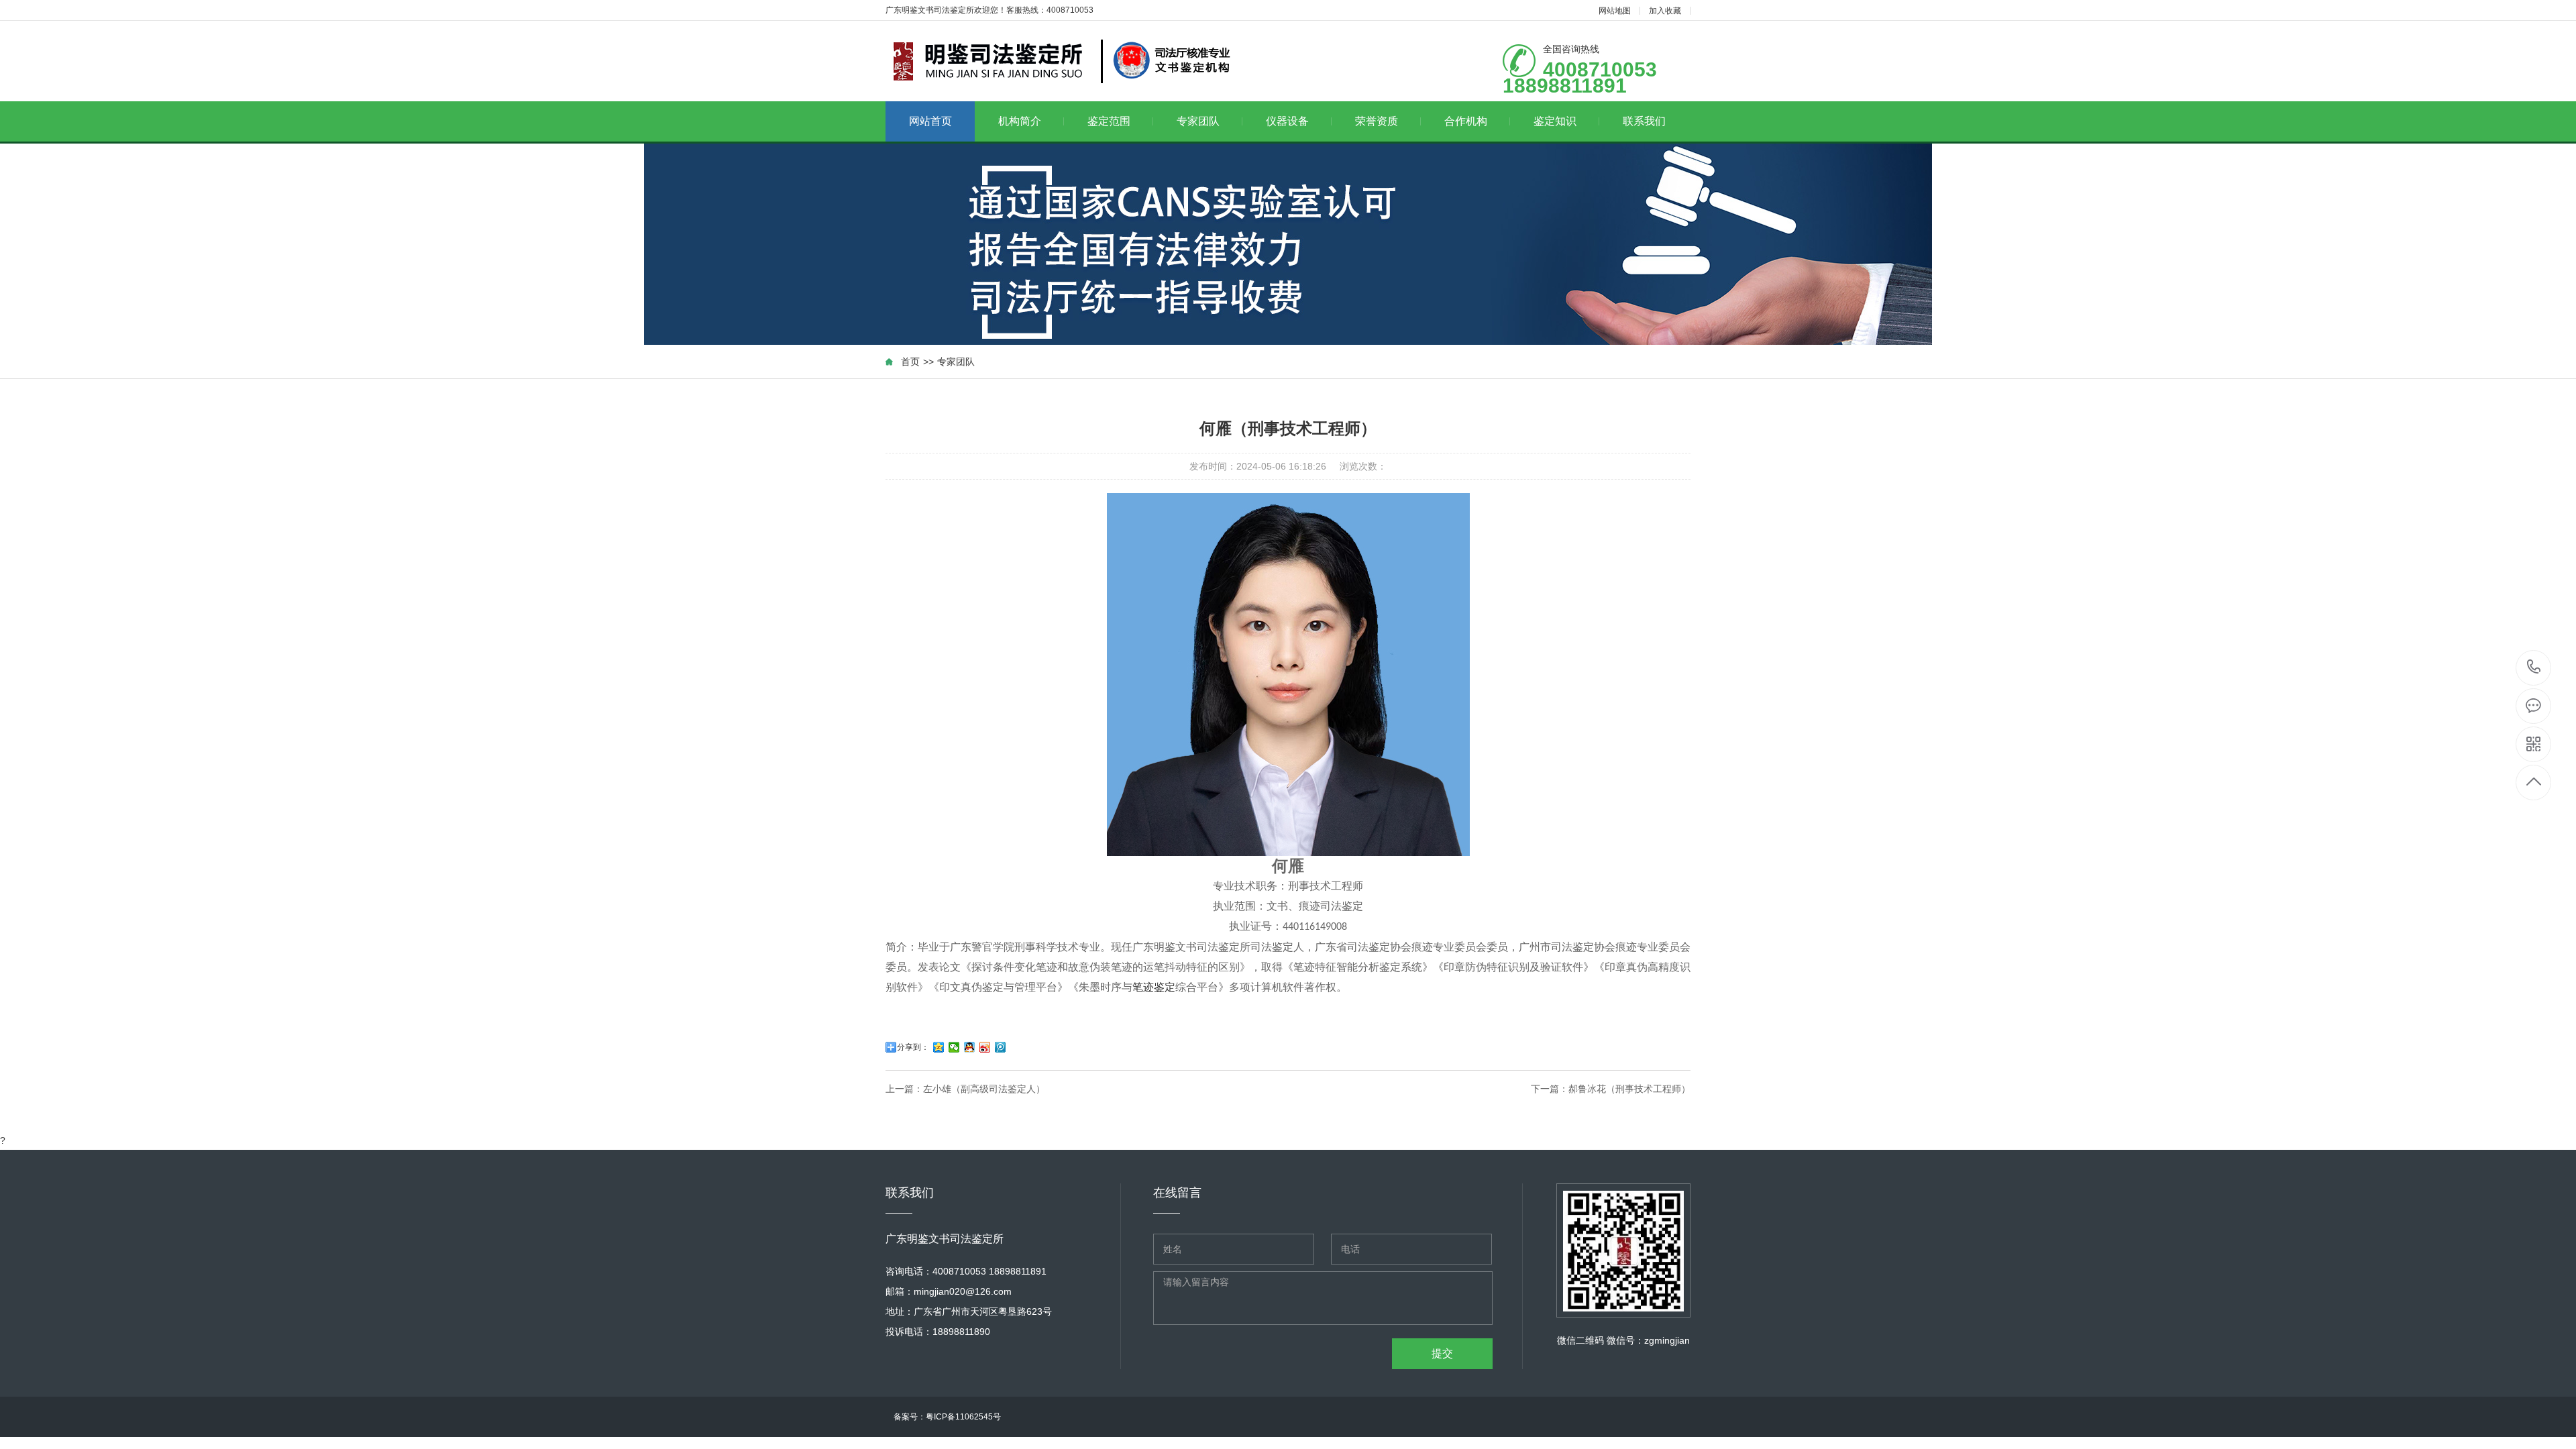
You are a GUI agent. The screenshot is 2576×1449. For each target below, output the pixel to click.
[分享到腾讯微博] (1001, 1047)
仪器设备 (1287, 121)
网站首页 (930, 121)
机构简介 (1020, 121)
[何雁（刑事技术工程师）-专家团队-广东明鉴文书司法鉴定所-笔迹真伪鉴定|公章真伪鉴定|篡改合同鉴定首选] (1058, 61)
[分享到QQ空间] (939, 1047)
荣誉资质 (1377, 121)
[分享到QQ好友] (970, 1047)
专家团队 (1198, 121)
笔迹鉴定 (1154, 987)
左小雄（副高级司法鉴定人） (984, 1089)
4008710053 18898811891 (2534, 668)
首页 (910, 362)
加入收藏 (1665, 11)
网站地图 (1615, 11)
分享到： (913, 1047)
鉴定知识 (1555, 121)
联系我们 (1644, 121)
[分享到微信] (954, 1047)
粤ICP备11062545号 (967, 1417)
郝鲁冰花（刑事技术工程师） (1629, 1089)
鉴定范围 (1109, 121)
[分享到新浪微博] (985, 1047)
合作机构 (1466, 121)
